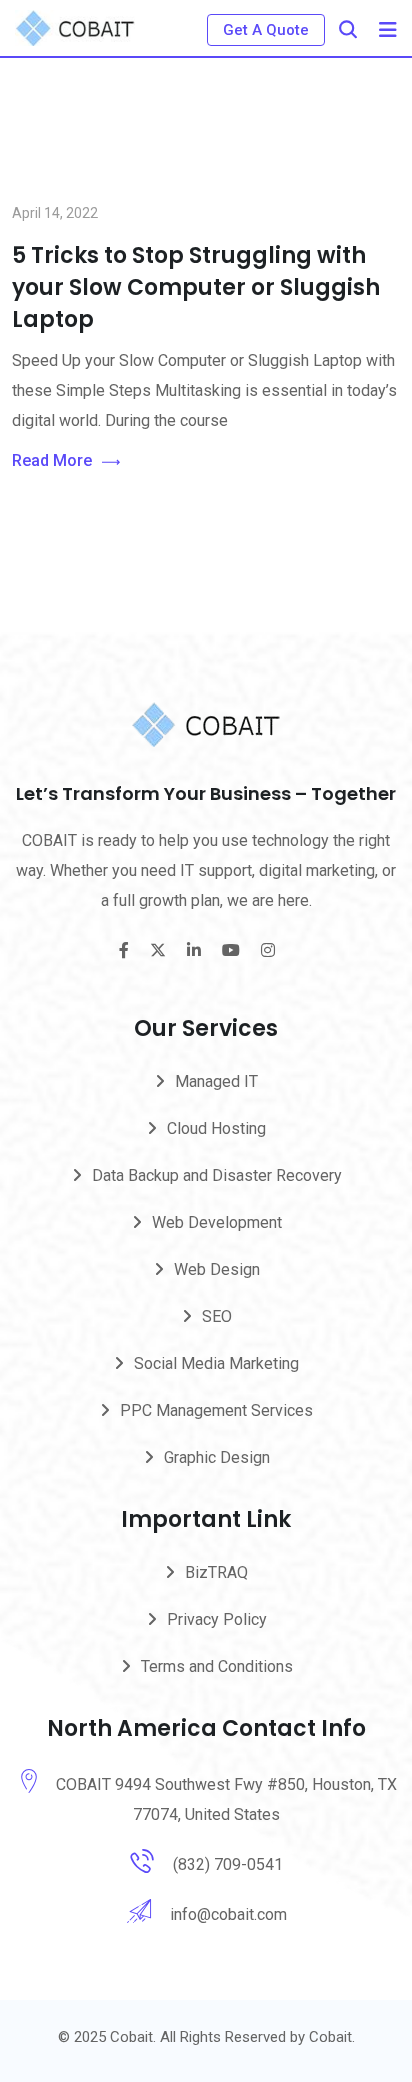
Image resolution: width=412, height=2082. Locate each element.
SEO (217, 1316)
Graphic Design (217, 1457)
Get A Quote (266, 30)
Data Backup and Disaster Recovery (217, 1175)
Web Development (217, 1222)
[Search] (348, 29)
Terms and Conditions (217, 1666)
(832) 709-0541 (228, 1864)
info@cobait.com (228, 1914)
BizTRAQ (216, 1572)
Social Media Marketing (216, 1363)
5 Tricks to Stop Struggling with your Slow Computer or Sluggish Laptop (196, 287)
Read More (52, 460)
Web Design (217, 1269)
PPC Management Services (216, 1410)
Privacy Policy (217, 1619)
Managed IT (216, 1081)
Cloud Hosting (216, 1128)
